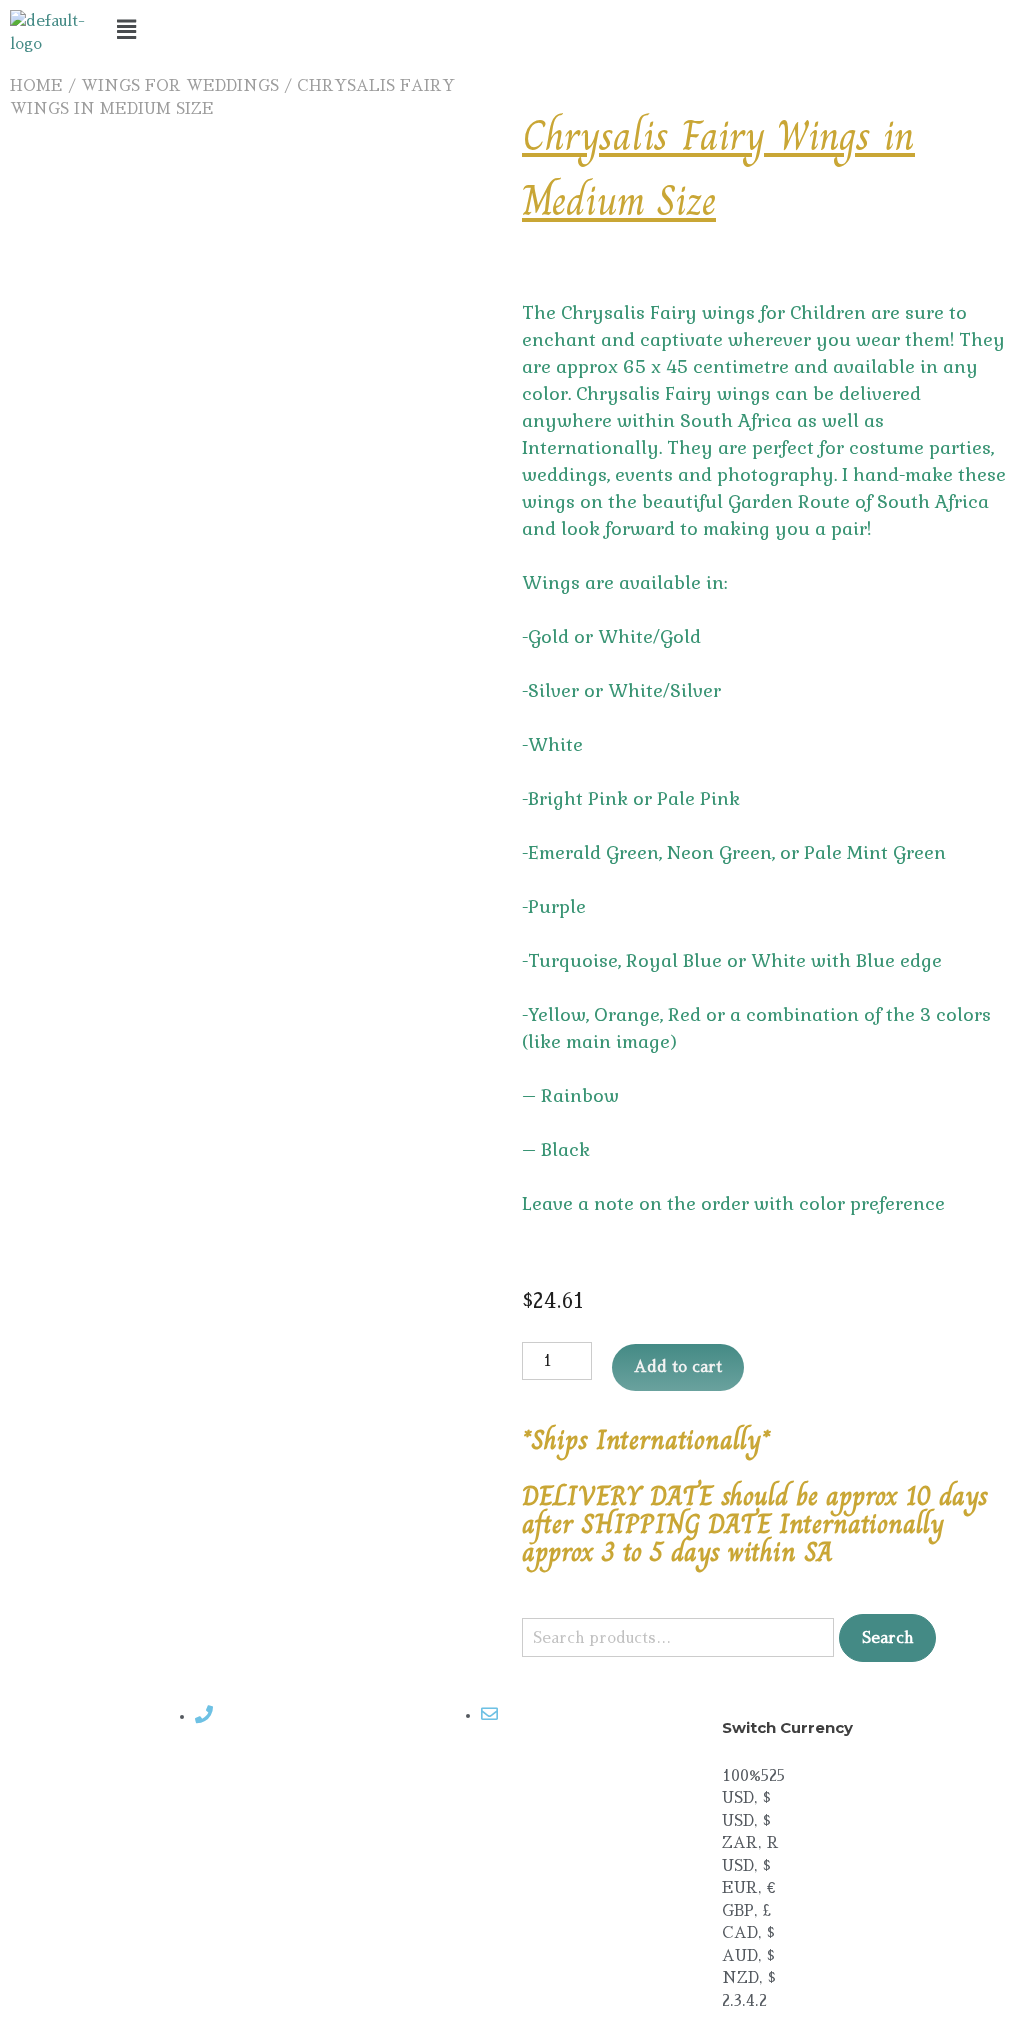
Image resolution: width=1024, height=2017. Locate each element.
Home (36, 85)
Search (887, 1637)
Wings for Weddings (180, 85)
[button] (512, 29)
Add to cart (678, 1366)
